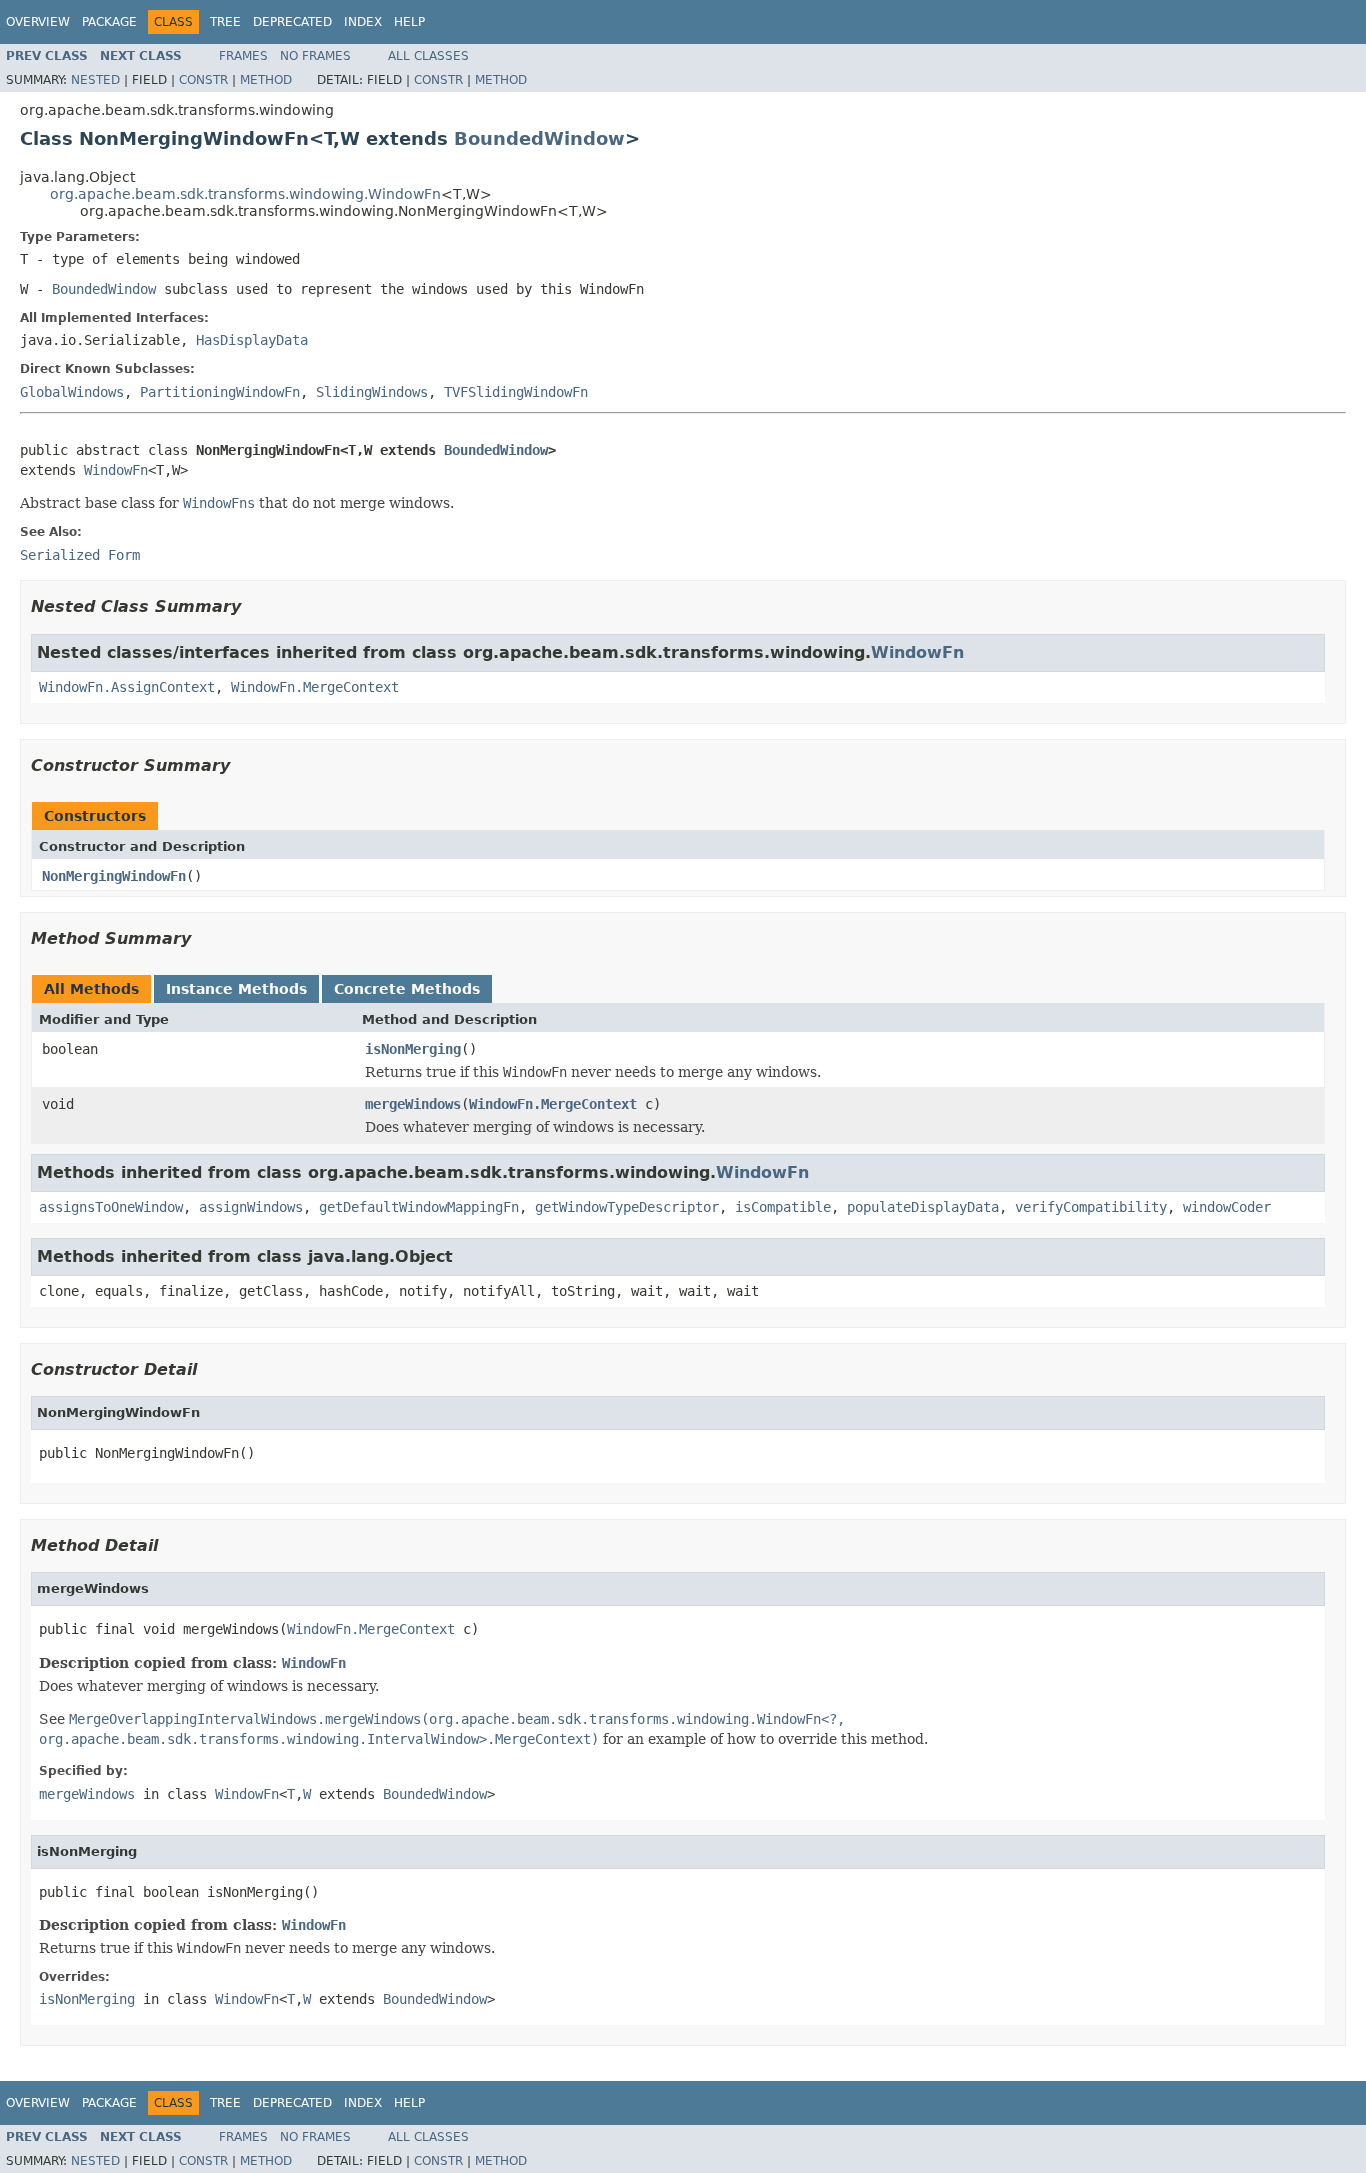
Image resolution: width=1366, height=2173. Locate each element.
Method (266, 80)
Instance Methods (236, 989)
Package (109, 22)
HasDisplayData (252, 340)
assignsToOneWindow (111, 1207)
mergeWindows (413, 1104)
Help (409, 22)
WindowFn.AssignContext (127, 687)
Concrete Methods (407, 989)
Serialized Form (80, 555)
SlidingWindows (372, 392)
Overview (38, 22)
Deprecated (292, 22)
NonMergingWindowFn (114, 876)
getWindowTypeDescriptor (627, 1207)
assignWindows (251, 1207)
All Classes (428, 56)
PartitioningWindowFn (220, 392)
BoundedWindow (539, 138)
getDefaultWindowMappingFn (419, 1207)
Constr (203, 80)
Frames (243, 56)
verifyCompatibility (1091, 1207)
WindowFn (116, 470)
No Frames (315, 56)
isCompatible (783, 1207)
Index (363, 22)
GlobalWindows (72, 392)
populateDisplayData (923, 1207)
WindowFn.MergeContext (315, 687)
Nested (95, 80)
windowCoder (1227, 1207)
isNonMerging (413, 1049)
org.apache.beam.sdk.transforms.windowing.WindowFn (245, 194)
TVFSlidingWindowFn (516, 392)
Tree (225, 22)
